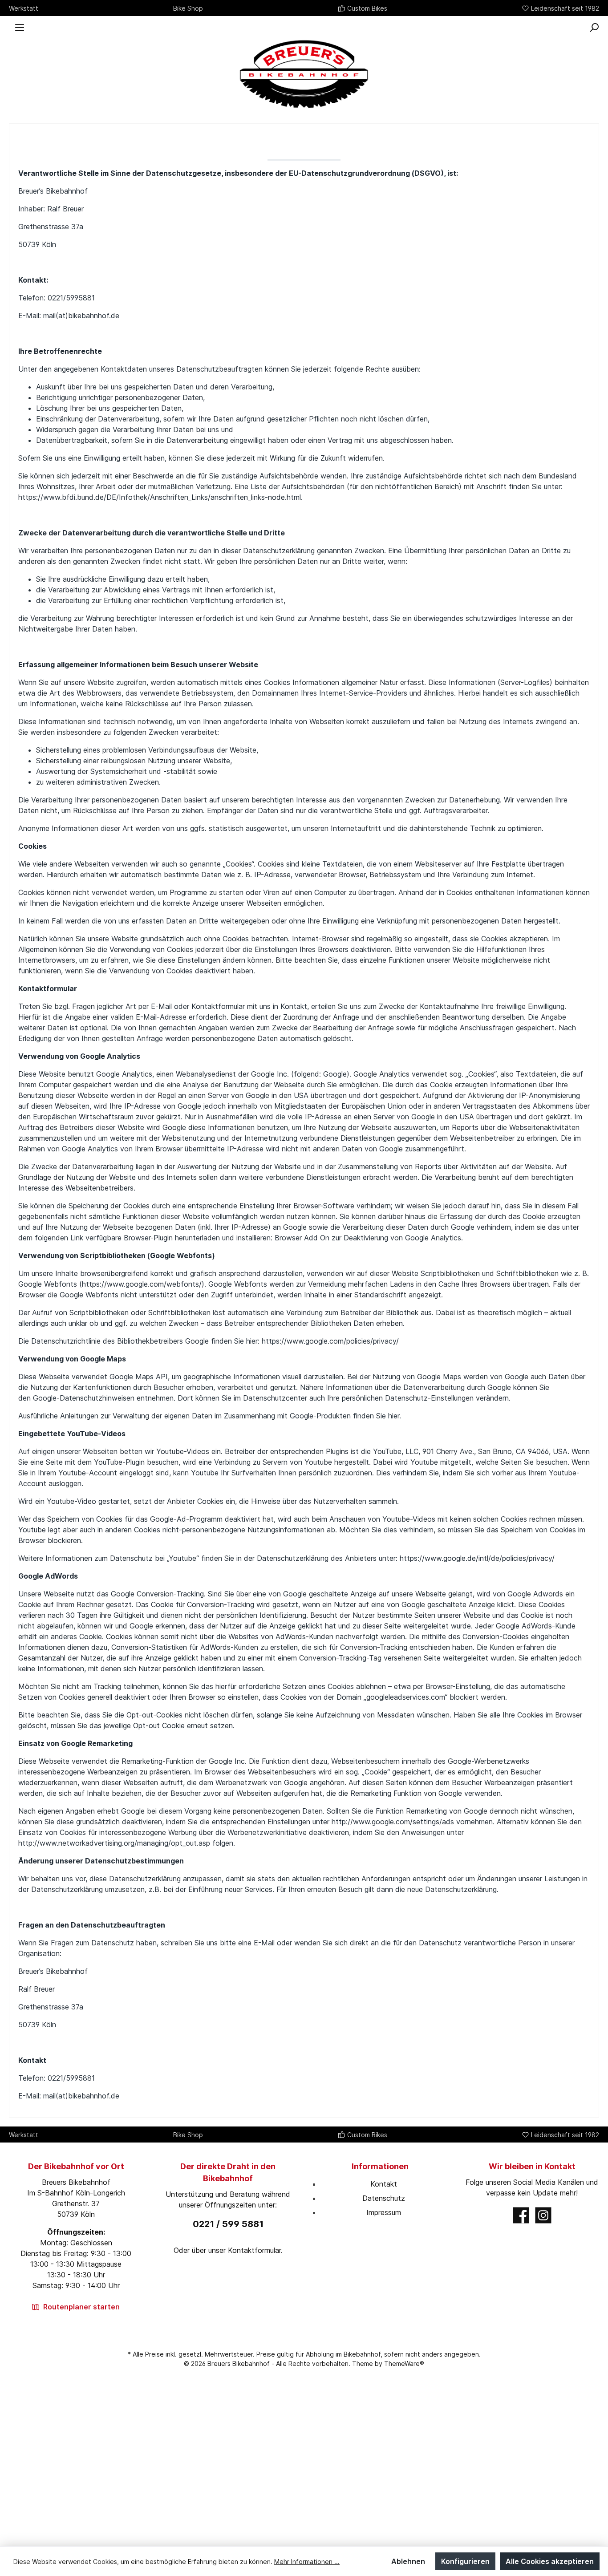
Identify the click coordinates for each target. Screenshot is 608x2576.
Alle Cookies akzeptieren (550, 2561)
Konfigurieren (465, 2561)
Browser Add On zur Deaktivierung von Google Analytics (368, 1238)
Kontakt (384, 2184)
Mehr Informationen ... (307, 2562)
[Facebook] (521, 2215)
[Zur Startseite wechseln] (304, 74)
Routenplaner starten (81, 2307)
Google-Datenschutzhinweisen (84, 1398)
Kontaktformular (254, 2250)
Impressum (384, 2212)
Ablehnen (408, 2561)
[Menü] (20, 28)
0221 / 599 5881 (228, 2224)
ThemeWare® (404, 2363)
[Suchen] (594, 28)
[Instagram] (543, 2215)
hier (394, 1416)
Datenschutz (384, 2198)
